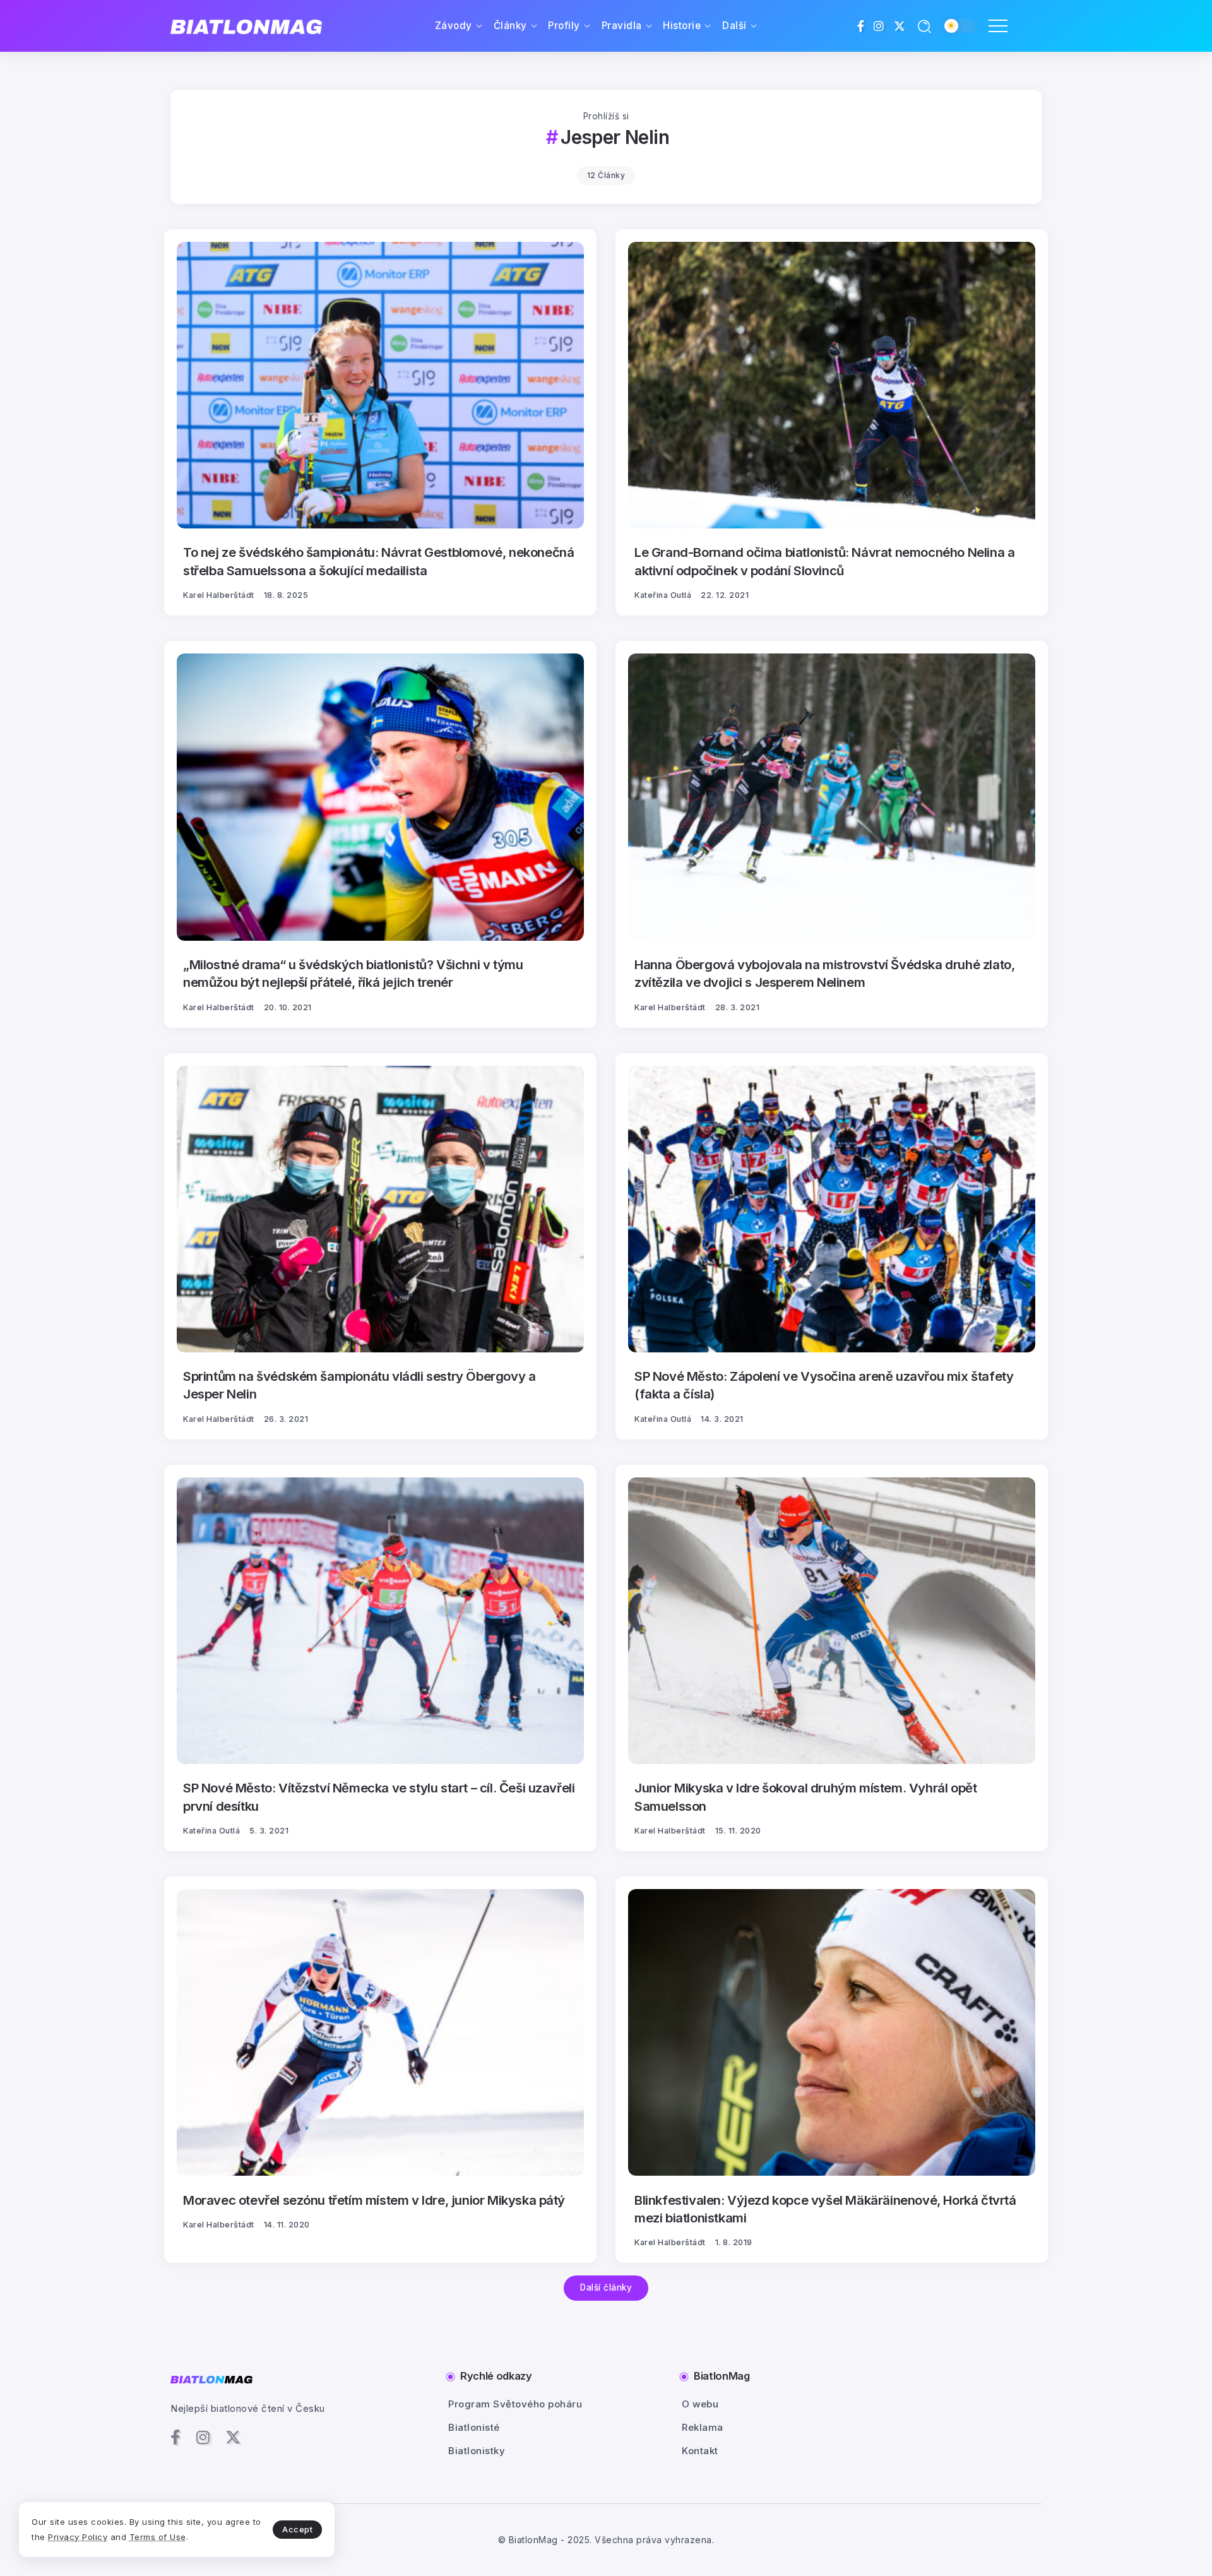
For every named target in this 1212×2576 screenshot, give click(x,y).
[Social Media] (861, 26)
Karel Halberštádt (219, 595)
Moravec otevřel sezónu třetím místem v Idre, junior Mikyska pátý (374, 2200)
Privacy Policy (78, 2537)
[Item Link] (380, 385)
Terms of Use (158, 2537)
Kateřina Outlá (663, 595)
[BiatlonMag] (246, 26)
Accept (297, 2529)
